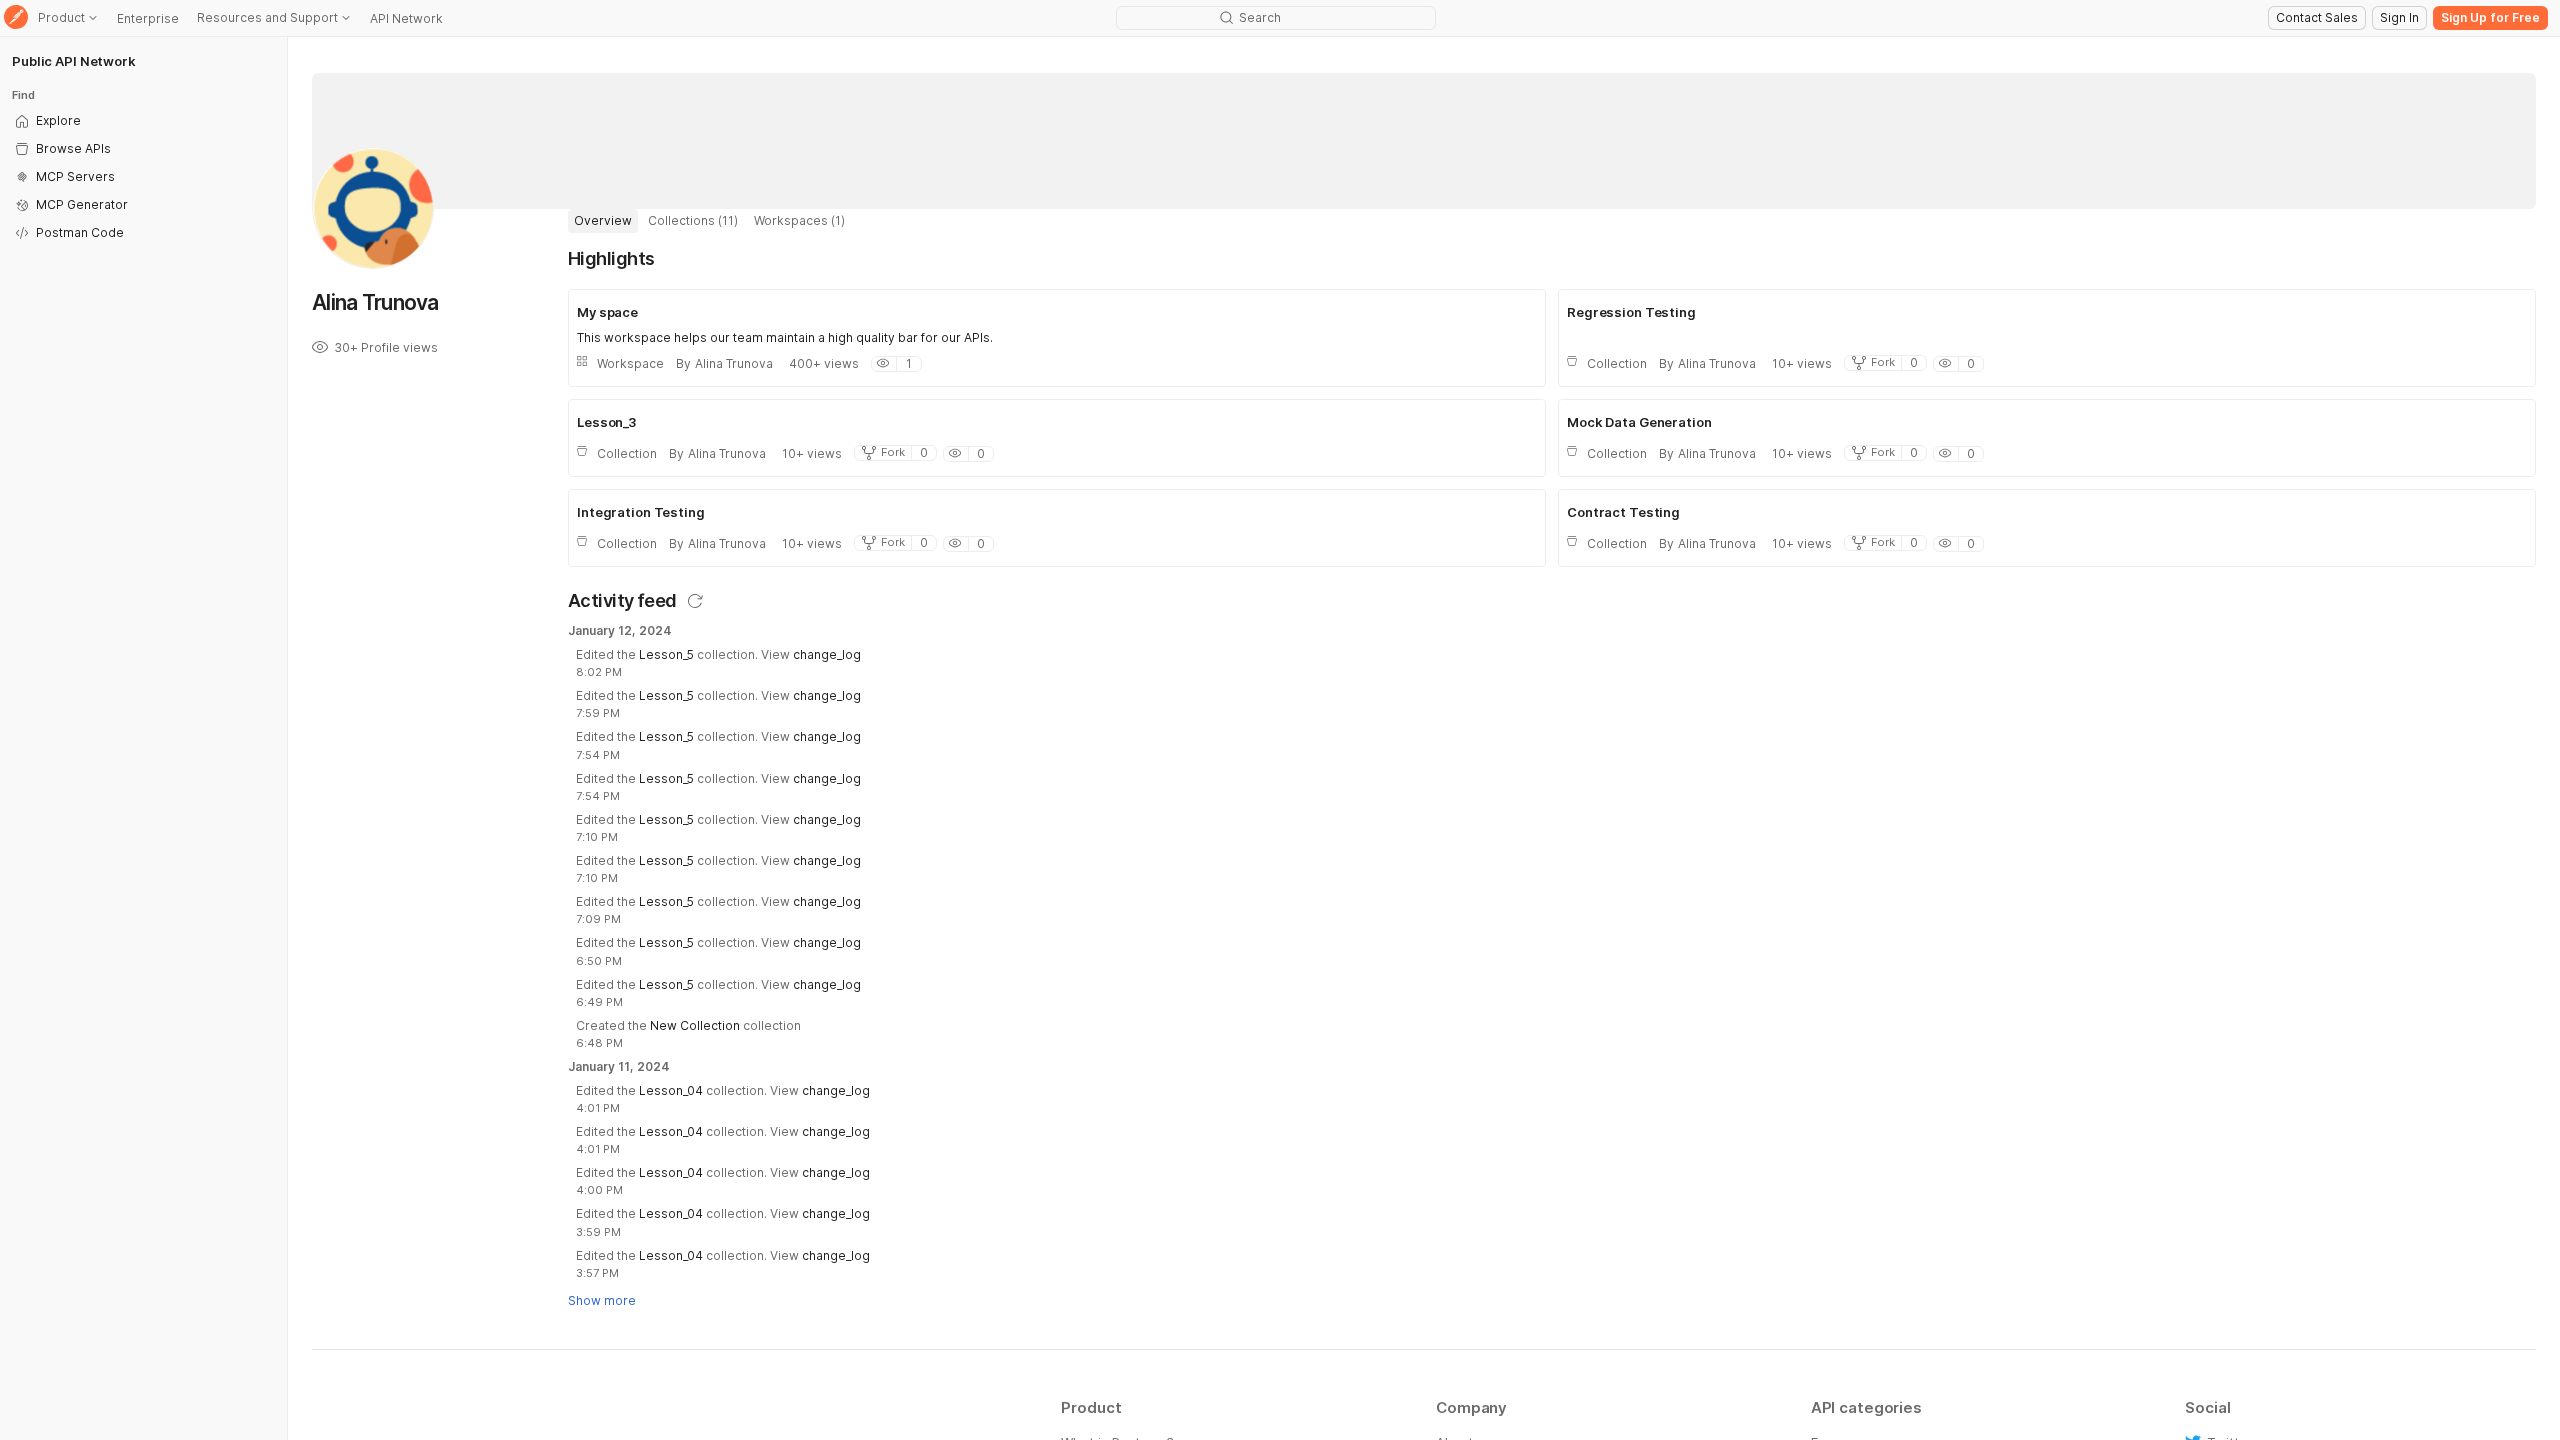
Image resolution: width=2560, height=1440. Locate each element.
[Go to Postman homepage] (16, 18)
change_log (827, 654)
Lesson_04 (671, 1090)
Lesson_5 (666, 654)
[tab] (603, 221)
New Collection (695, 1025)
